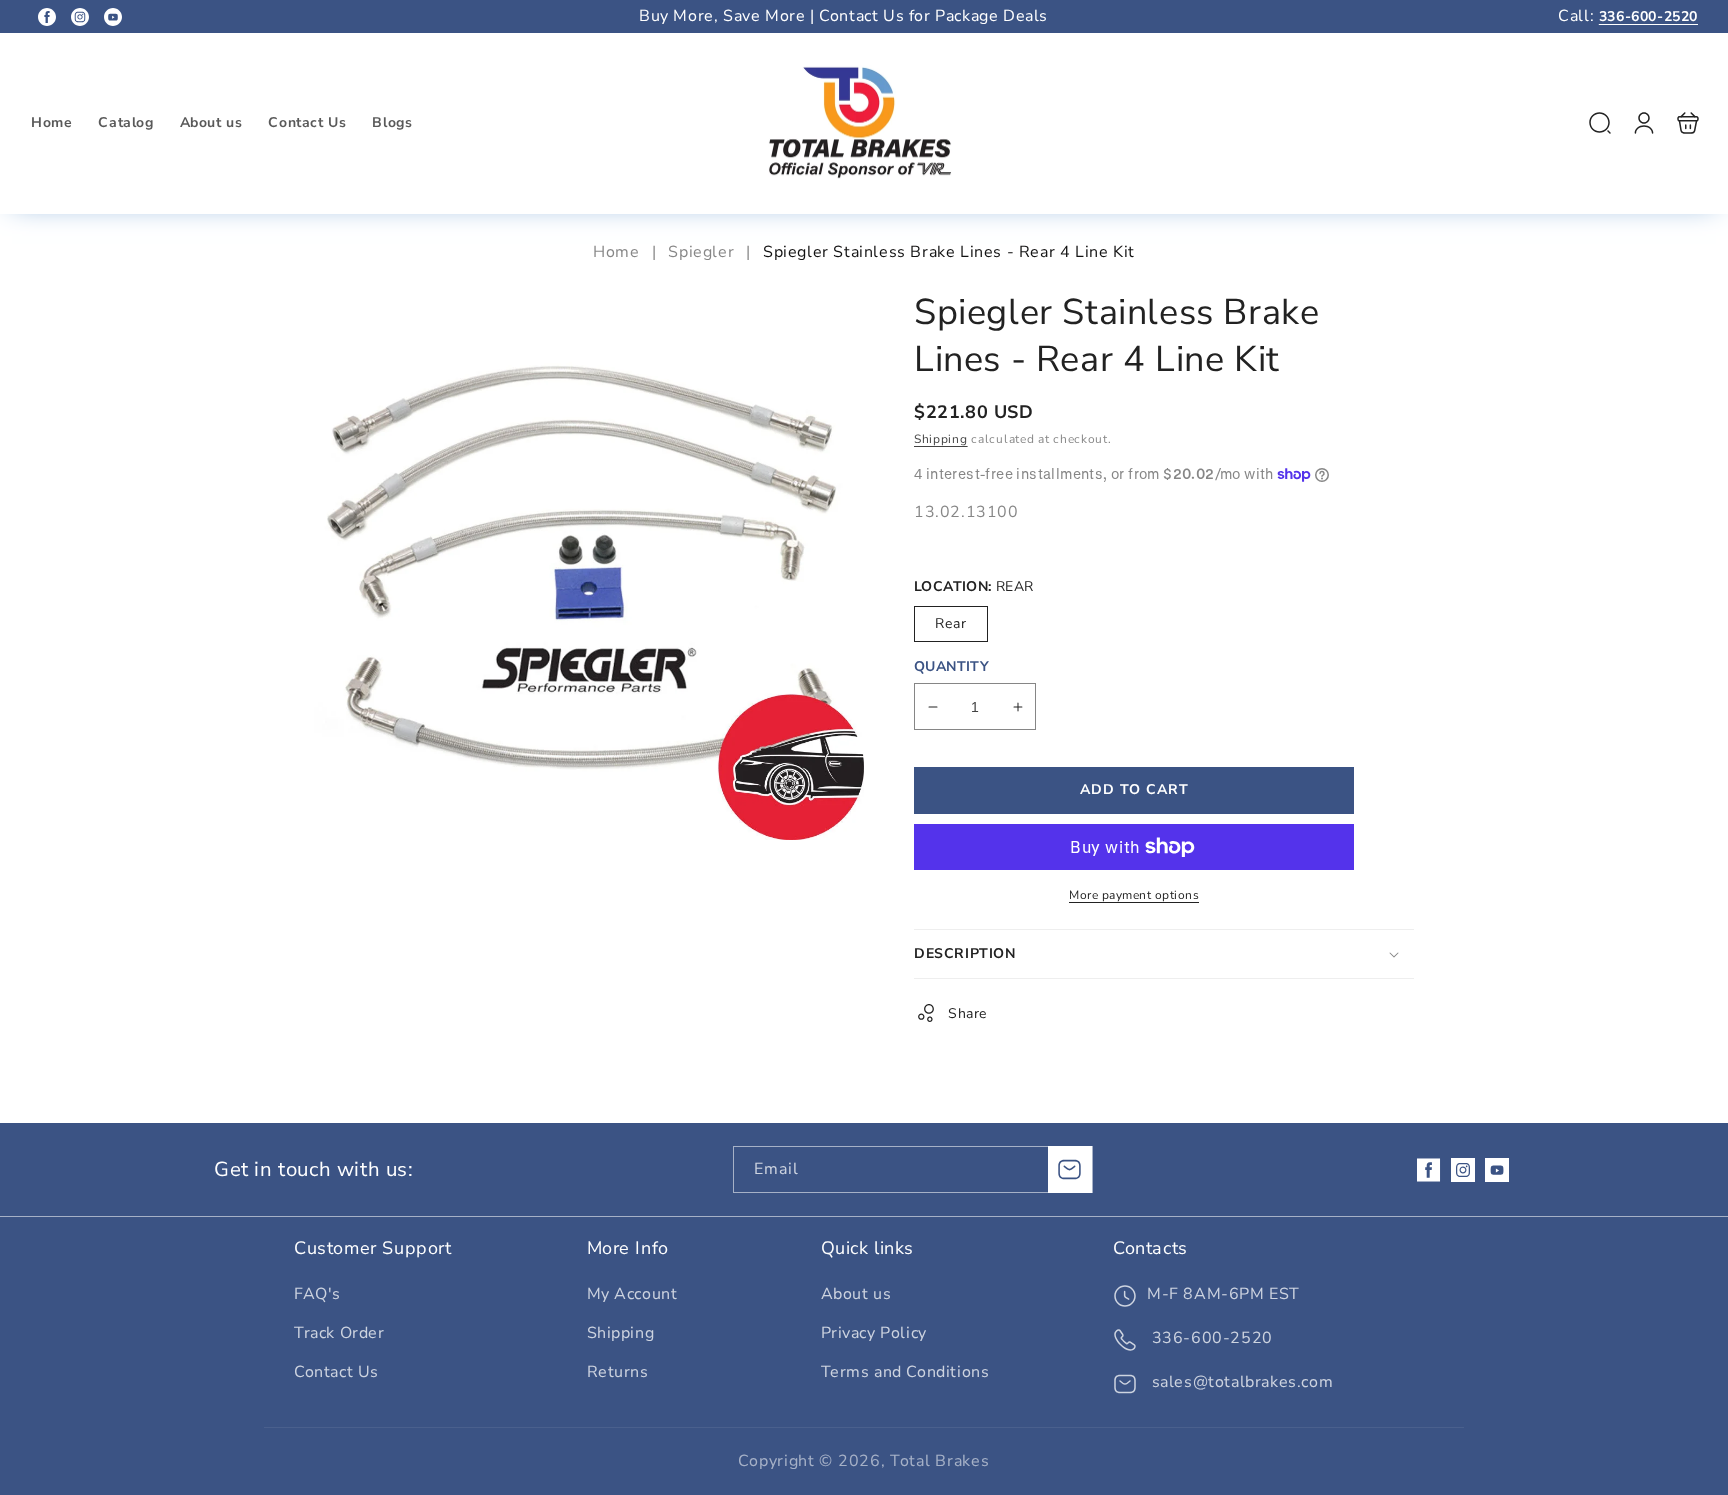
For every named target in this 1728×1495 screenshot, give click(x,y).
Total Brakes (939, 1461)
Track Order (339, 1333)
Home (618, 252)
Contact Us (336, 1372)
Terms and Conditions (905, 1372)
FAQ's (317, 1294)
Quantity (951, 666)
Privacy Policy (874, 1333)
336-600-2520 (1648, 16)
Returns (618, 1372)
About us (856, 1294)
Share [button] (967, 1013)
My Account (632, 1294)
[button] (1600, 123)
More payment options (1134, 895)
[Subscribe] (1070, 1169)
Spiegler (701, 252)
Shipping (941, 439)
